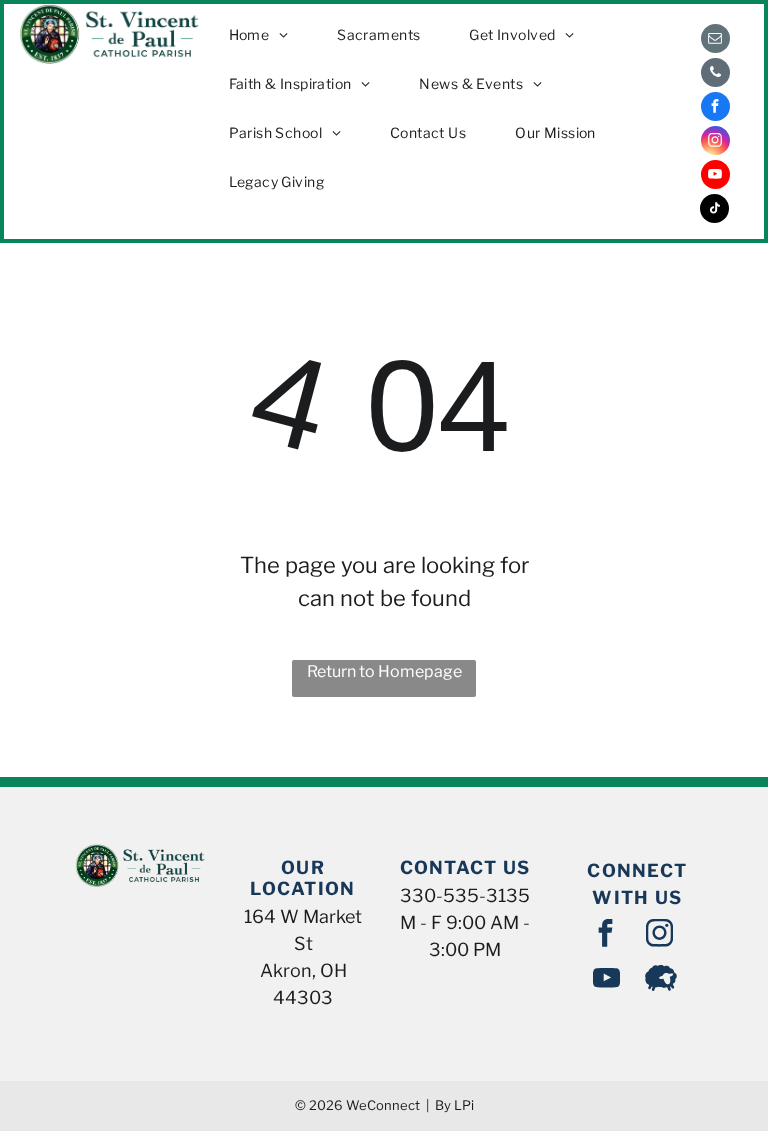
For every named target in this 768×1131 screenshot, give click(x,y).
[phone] (715, 75)
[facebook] (715, 109)
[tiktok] (714, 211)
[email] (715, 41)
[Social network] (661, 980)
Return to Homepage (384, 671)
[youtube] (715, 177)
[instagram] (715, 143)
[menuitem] (266, 34)
